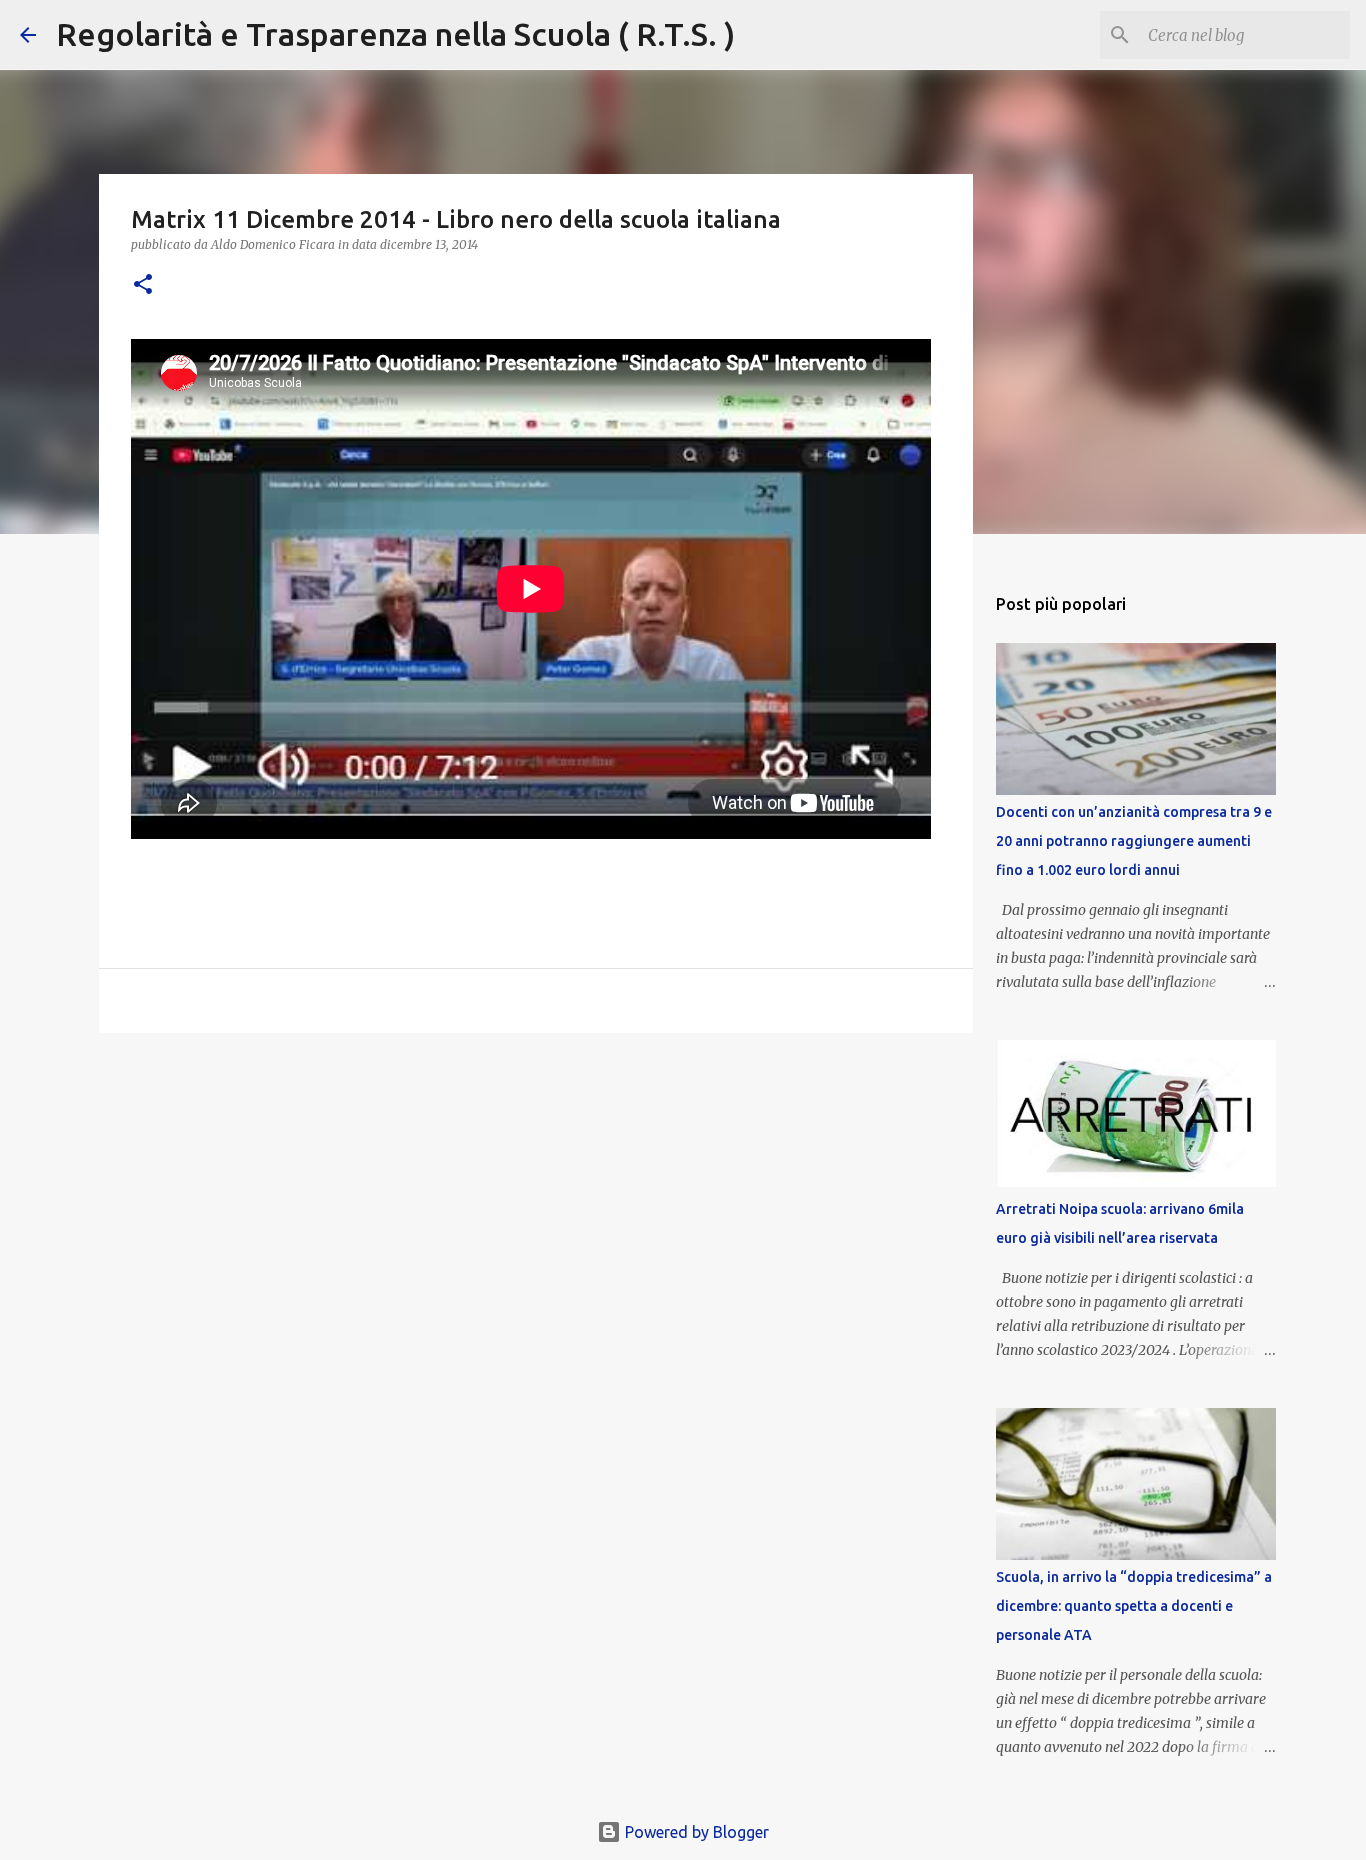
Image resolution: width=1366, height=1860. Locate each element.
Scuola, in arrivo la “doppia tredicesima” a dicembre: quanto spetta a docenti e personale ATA (1134, 1606)
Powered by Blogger (695, 1832)
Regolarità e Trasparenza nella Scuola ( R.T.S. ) (395, 34)
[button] (143, 285)
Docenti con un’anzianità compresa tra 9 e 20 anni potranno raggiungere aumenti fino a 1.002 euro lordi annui (1134, 841)
